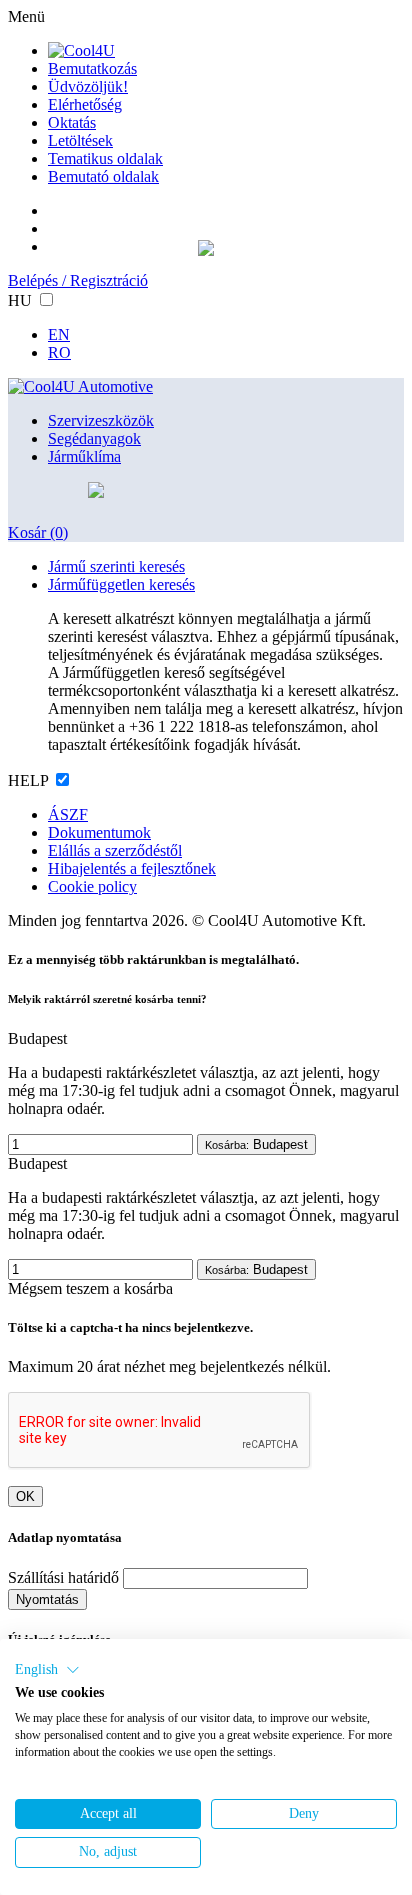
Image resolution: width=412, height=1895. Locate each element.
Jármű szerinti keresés (116, 566)
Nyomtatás (47, 1599)
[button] (47, 1670)
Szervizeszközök (101, 420)
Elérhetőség (85, 104)
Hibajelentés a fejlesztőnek (132, 868)
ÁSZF (68, 814)
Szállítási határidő (63, 1577)
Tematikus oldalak (105, 158)
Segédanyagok (94, 438)
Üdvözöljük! (88, 86)
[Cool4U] (81, 50)
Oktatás (72, 122)
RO (59, 352)
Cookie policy (92, 886)
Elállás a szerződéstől (115, 850)
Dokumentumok (99, 832)
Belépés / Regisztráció (78, 280)
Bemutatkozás (92, 68)
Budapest (256, 1144)
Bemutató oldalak (103, 176)
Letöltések (80, 140)
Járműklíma (84, 456)
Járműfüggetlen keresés (121, 584)
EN (59, 334)
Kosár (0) (38, 532)
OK (25, 1496)
